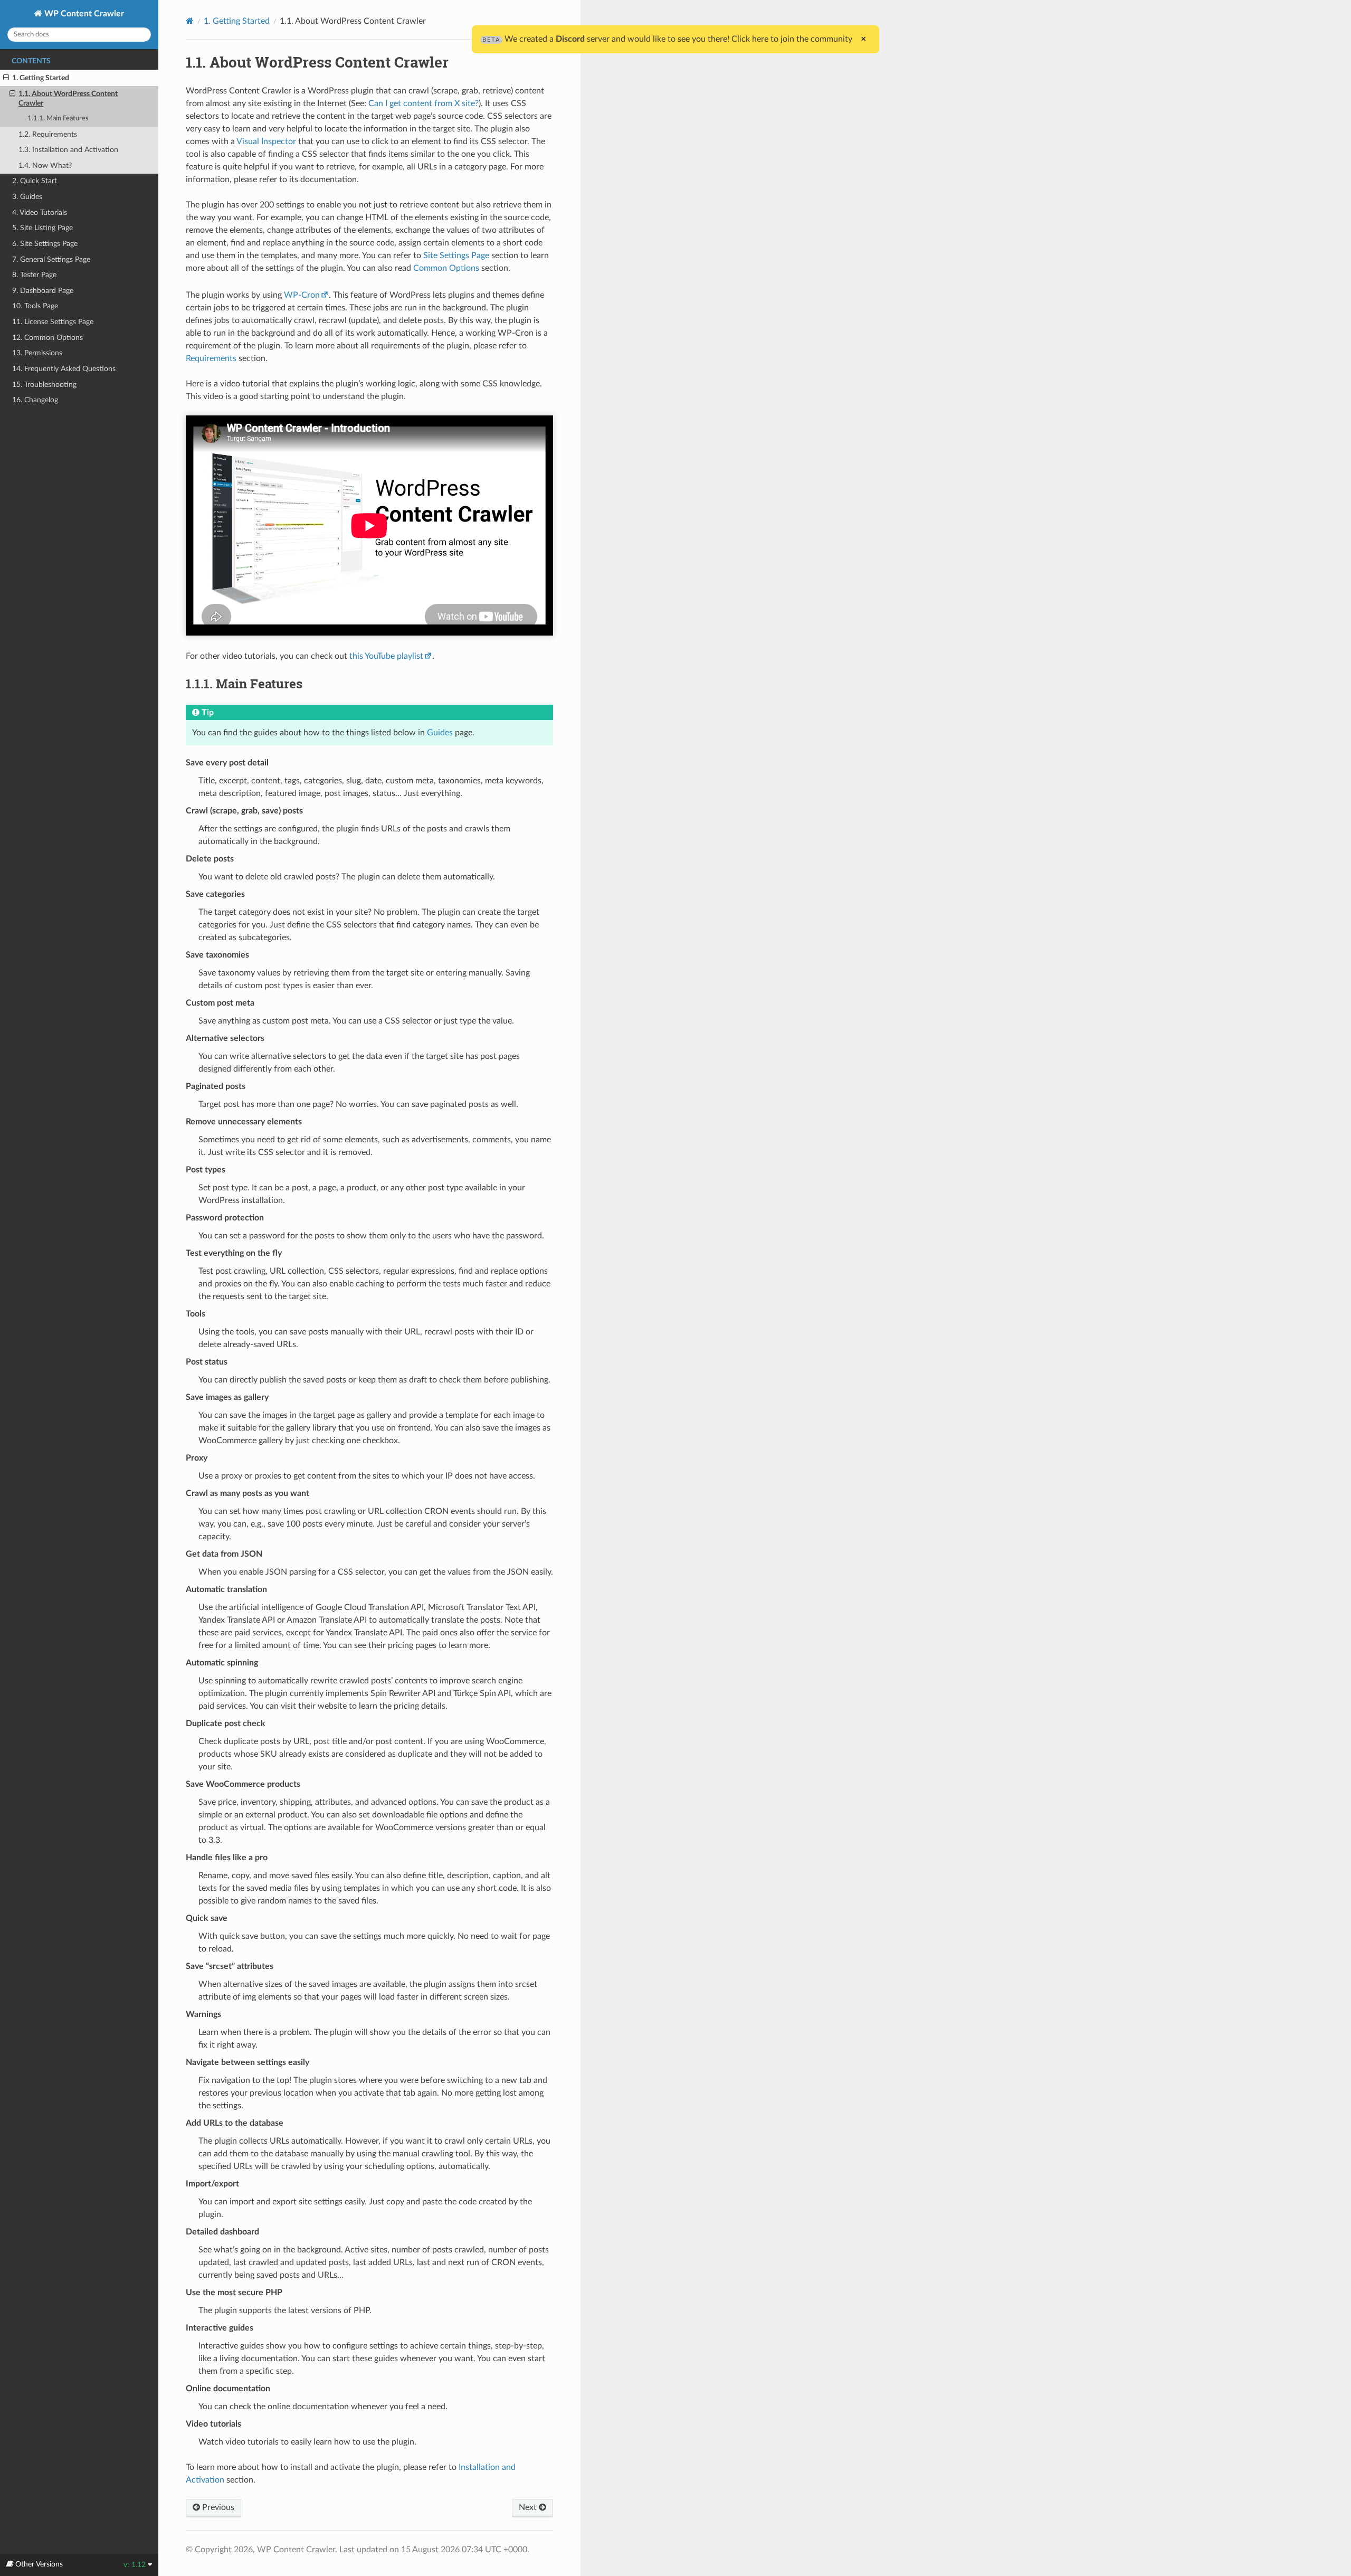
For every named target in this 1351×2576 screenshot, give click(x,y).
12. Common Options (47, 338)
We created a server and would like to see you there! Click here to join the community (667, 39)
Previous (217, 2507)
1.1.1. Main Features (58, 119)
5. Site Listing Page (42, 228)
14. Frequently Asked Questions (64, 369)
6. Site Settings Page (45, 244)
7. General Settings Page (51, 259)
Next (529, 2507)
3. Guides (27, 197)
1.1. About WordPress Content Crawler (68, 98)
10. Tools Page (35, 306)
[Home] (190, 21)
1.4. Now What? (45, 165)
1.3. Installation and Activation (68, 150)
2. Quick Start (35, 181)
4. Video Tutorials (40, 212)
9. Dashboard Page (43, 291)
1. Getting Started (41, 78)
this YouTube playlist (386, 656)
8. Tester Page (34, 275)
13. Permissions (37, 353)
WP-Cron (302, 295)
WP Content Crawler (83, 14)
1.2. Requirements (48, 134)
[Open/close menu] (6, 78)
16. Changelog (35, 400)
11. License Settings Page (53, 322)
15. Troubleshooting (44, 385)
